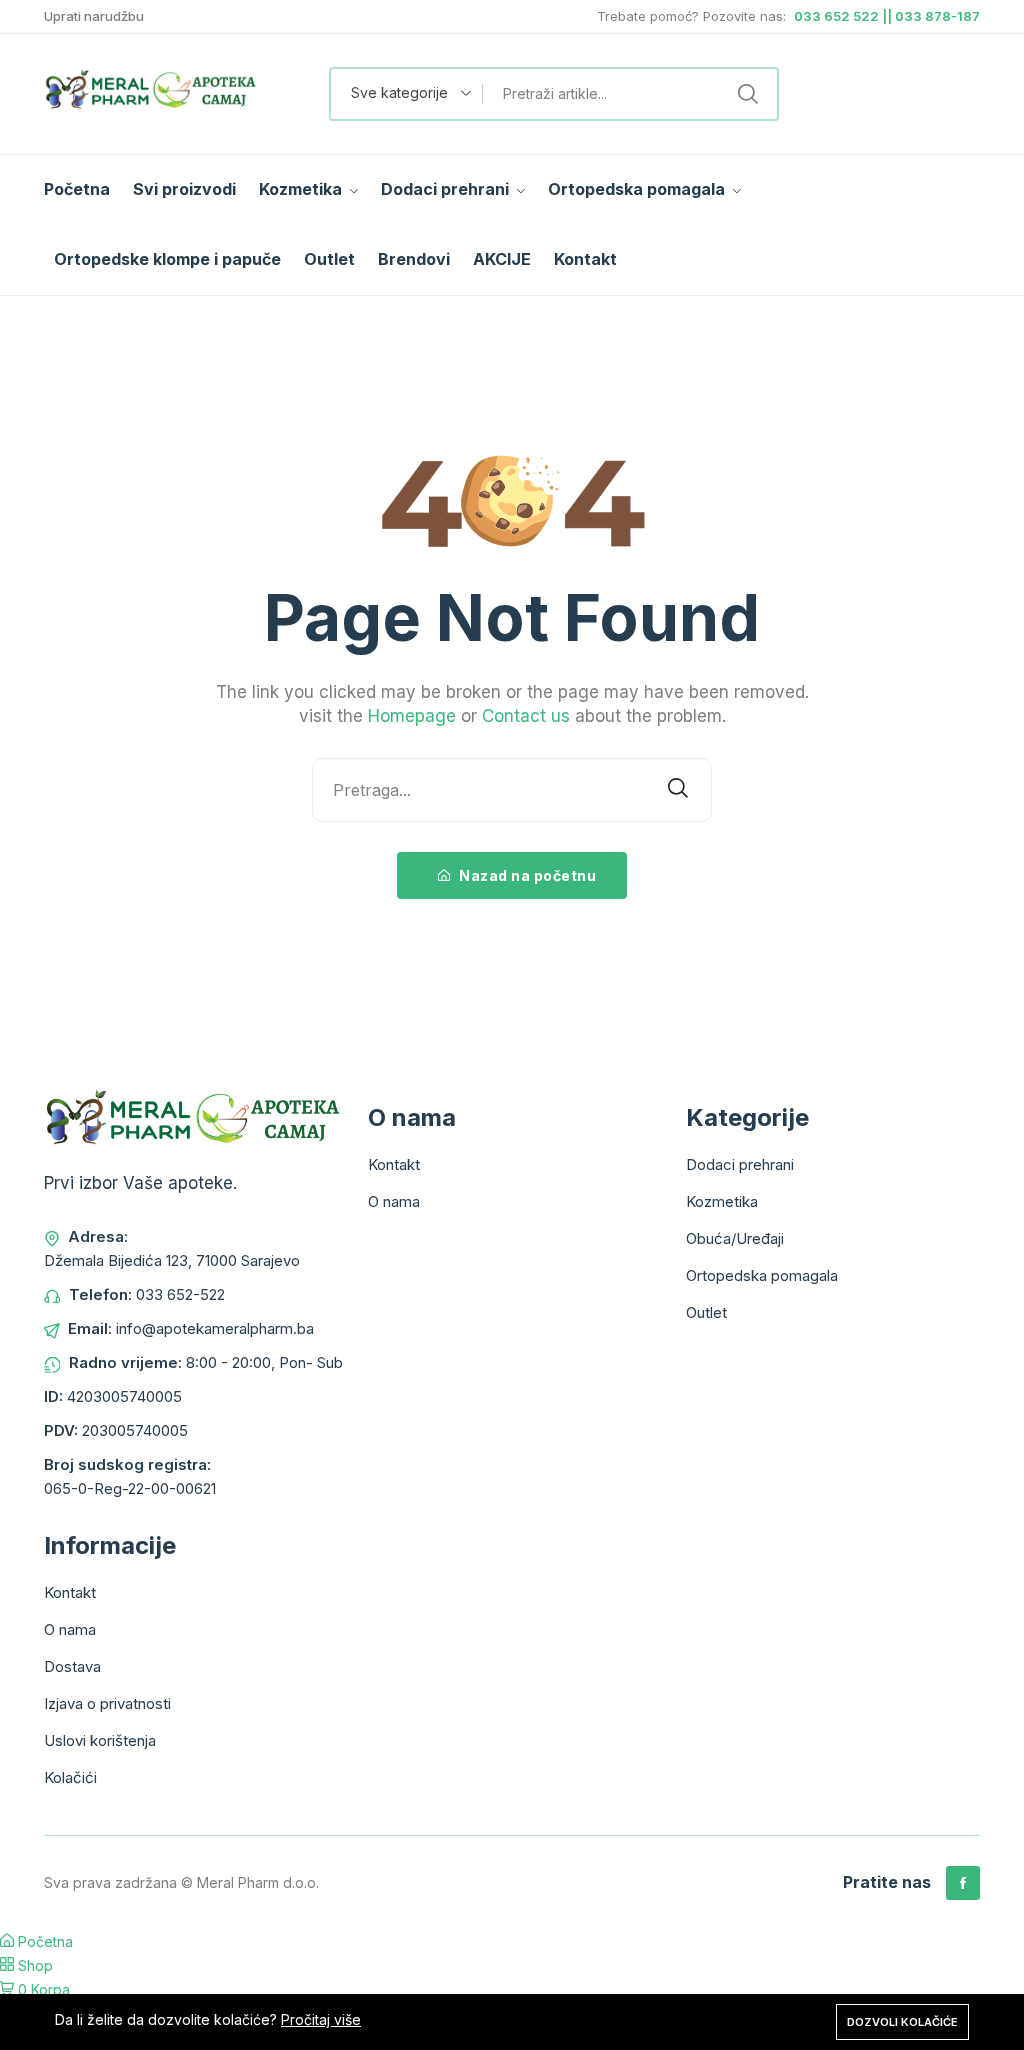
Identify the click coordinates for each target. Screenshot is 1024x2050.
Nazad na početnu (526, 875)
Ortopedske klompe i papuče (167, 259)
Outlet (329, 259)
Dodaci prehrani (447, 189)
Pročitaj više (321, 2019)
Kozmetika (302, 189)
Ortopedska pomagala (638, 189)
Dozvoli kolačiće (902, 2022)
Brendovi (414, 259)
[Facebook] (963, 1883)
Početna (77, 189)
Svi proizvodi (184, 189)
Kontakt (585, 259)
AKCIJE (502, 259)
